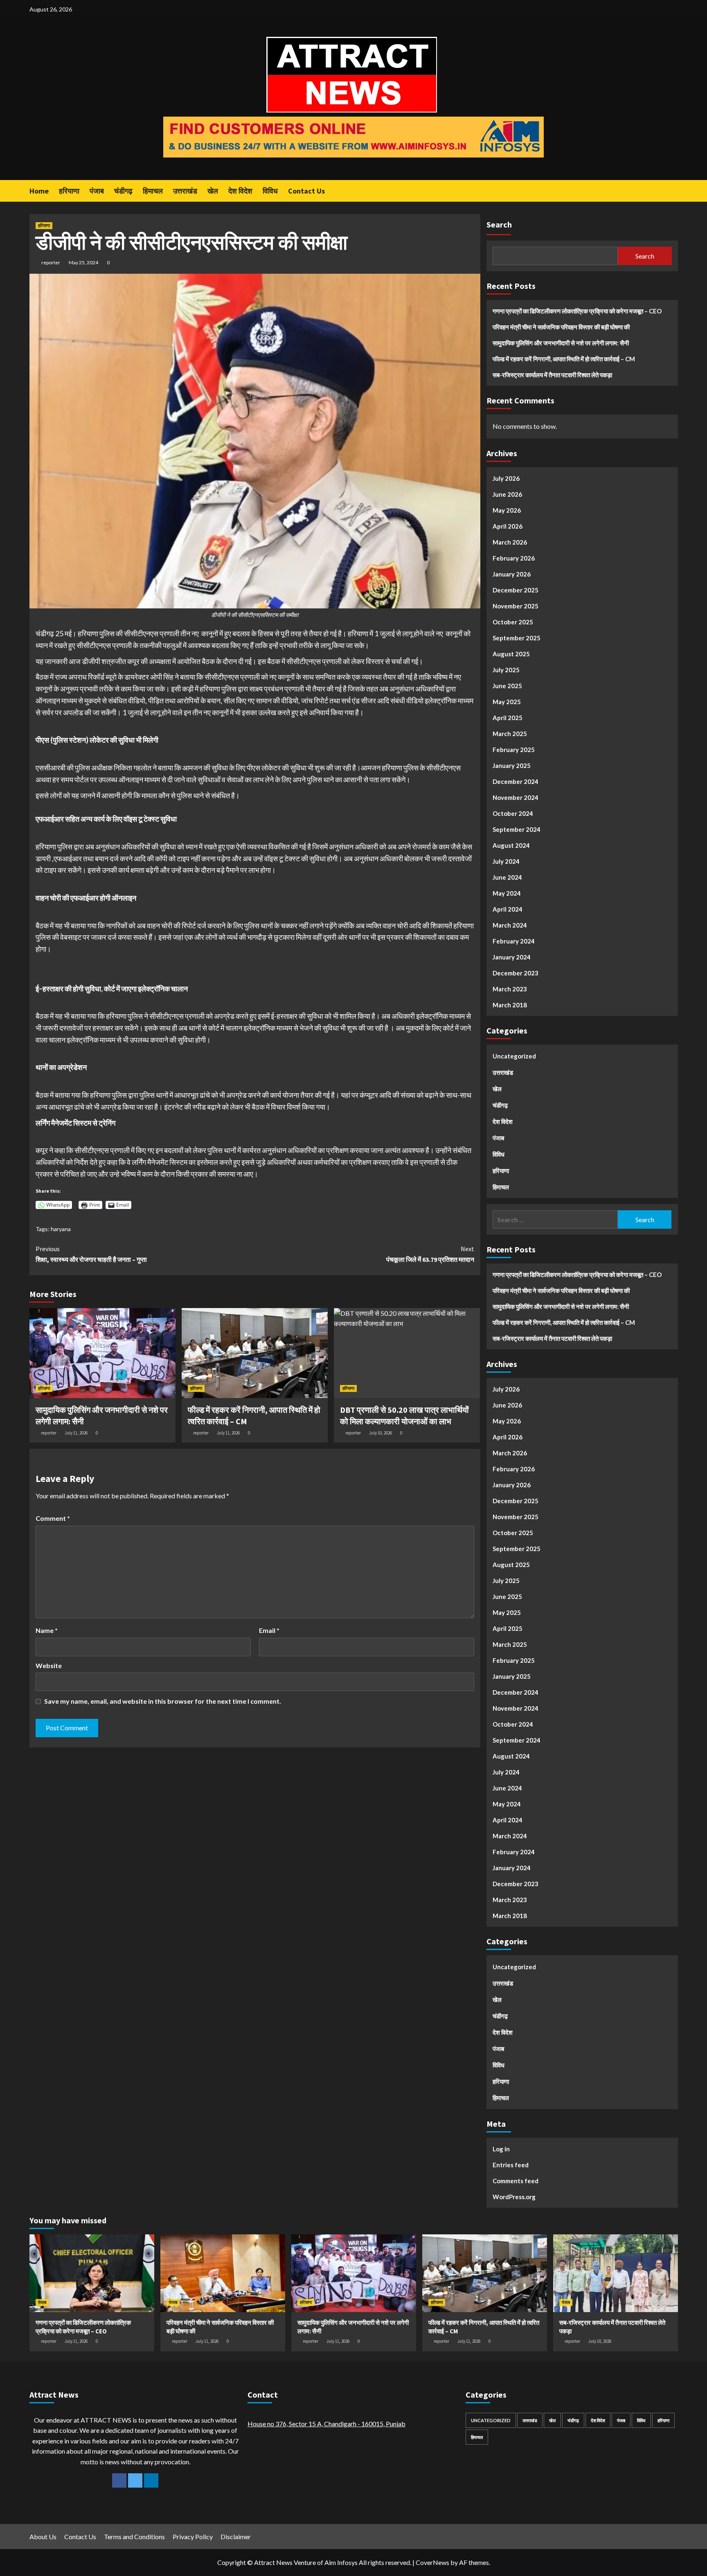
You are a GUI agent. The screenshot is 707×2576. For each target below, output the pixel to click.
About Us (43, 2537)
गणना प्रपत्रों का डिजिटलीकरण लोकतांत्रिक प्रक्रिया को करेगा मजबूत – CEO (577, 311)
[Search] (673, 190)
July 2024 (506, 861)
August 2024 (511, 845)
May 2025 (507, 702)
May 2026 (507, 510)
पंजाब (97, 191)
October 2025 (513, 622)
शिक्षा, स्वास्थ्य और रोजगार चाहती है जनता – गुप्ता (91, 1254)
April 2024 (508, 909)
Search (499, 224)
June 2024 (507, 877)
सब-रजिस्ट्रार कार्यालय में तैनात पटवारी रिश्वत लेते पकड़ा (552, 375)
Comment (53, 1518)
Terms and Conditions (134, 2537)
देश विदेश (240, 191)
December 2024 (516, 781)
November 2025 (516, 606)
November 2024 (516, 797)
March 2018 (510, 1005)
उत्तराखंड (185, 191)
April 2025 (508, 718)
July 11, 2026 (76, 1433)
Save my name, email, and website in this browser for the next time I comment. (163, 1701)
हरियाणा (69, 191)
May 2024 (507, 893)
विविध (270, 191)
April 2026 (508, 526)
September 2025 (517, 638)
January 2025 (512, 766)
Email (269, 1630)
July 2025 (506, 670)
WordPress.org (514, 2197)
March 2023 (510, 989)
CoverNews (432, 2562)
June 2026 (507, 494)
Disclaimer (236, 2537)
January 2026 (512, 574)
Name (47, 1630)
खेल (213, 191)
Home (39, 191)
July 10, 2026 (381, 1433)
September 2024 (517, 829)
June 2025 (507, 686)
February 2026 (514, 558)
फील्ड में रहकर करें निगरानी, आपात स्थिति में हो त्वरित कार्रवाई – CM (564, 359)
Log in (501, 2149)
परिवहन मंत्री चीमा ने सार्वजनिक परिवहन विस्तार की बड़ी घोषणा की (561, 327)
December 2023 (516, 973)
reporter (51, 262)
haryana (61, 1229)
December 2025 (516, 590)
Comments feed (516, 2181)
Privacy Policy (193, 2537)
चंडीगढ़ (123, 191)
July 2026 (506, 478)
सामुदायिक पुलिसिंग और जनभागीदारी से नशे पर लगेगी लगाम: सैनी (561, 343)
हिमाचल (153, 191)
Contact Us (306, 191)
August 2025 (511, 654)
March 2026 (510, 542)
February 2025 (514, 750)
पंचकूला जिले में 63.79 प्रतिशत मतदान (430, 1254)
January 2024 (512, 957)
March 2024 (510, 925)
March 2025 (510, 734)
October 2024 (513, 813)
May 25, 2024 (83, 262)
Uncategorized (514, 1056)
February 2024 (514, 941)
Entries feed (511, 2165)
